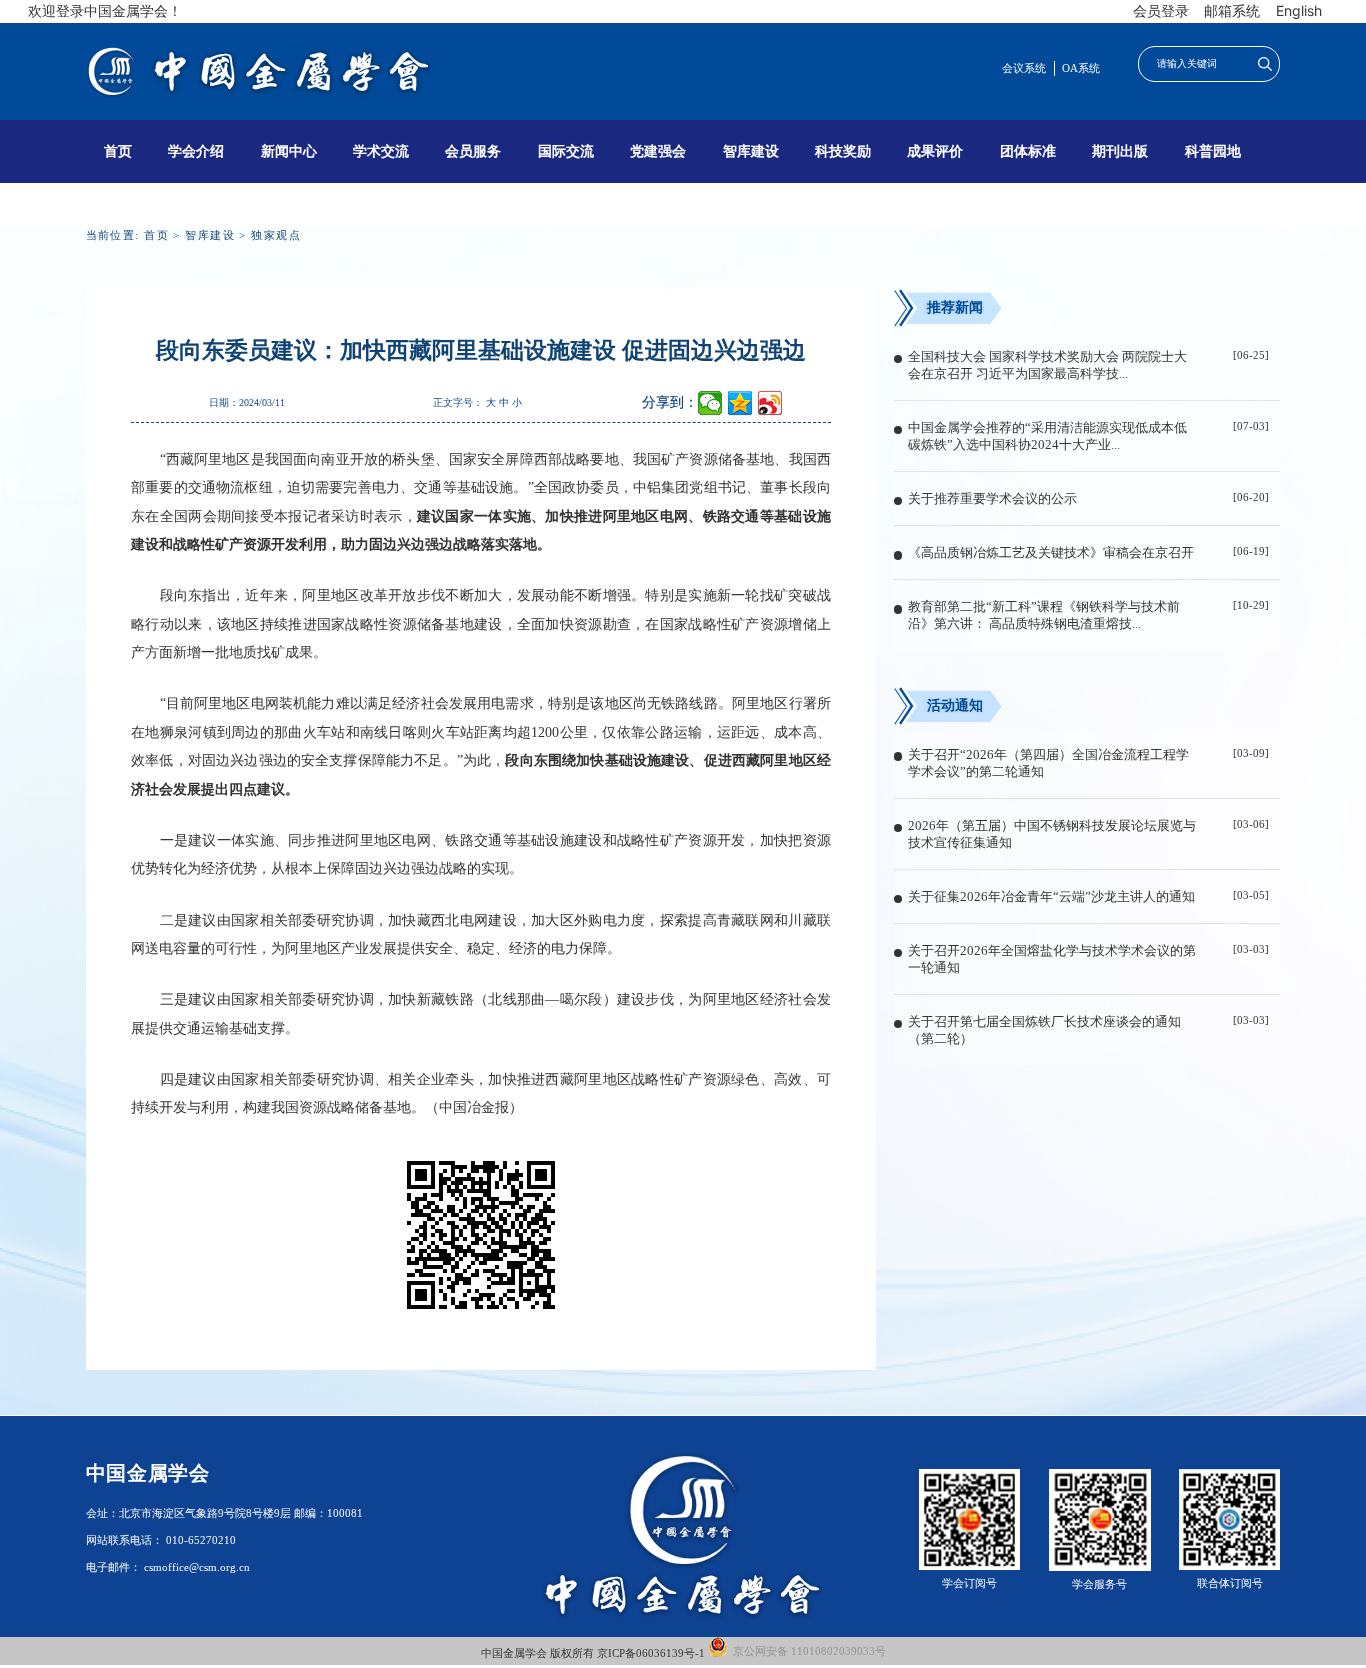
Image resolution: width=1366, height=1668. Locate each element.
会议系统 (1024, 68)
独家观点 (276, 235)
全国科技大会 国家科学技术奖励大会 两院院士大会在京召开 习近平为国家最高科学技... (1047, 365)
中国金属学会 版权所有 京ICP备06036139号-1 (594, 1653)
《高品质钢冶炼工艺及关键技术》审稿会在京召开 (1051, 553)
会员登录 (1161, 10)
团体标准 (1028, 151)
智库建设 (751, 151)
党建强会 (658, 151)
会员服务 (473, 151)
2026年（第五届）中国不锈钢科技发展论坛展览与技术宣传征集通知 (1052, 834)
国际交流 (566, 151)
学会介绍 (196, 151)
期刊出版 (1120, 151)
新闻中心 (289, 151)
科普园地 (1213, 151)
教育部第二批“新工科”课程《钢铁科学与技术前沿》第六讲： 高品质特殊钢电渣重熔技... (1044, 615)
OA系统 (1081, 68)
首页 (118, 151)
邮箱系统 (1232, 10)
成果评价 (935, 151)
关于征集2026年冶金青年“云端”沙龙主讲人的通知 (1051, 897)
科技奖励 (843, 151)
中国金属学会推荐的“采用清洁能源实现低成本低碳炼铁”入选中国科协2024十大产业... (1047, 436)
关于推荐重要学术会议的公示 (992, 499)
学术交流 (381, 151)
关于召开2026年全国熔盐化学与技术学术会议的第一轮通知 (1052, 959)
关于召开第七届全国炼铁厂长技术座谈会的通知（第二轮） (1044, 1030)
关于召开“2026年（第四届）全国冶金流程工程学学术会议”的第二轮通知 (1048, 763)
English (1299, 10)
